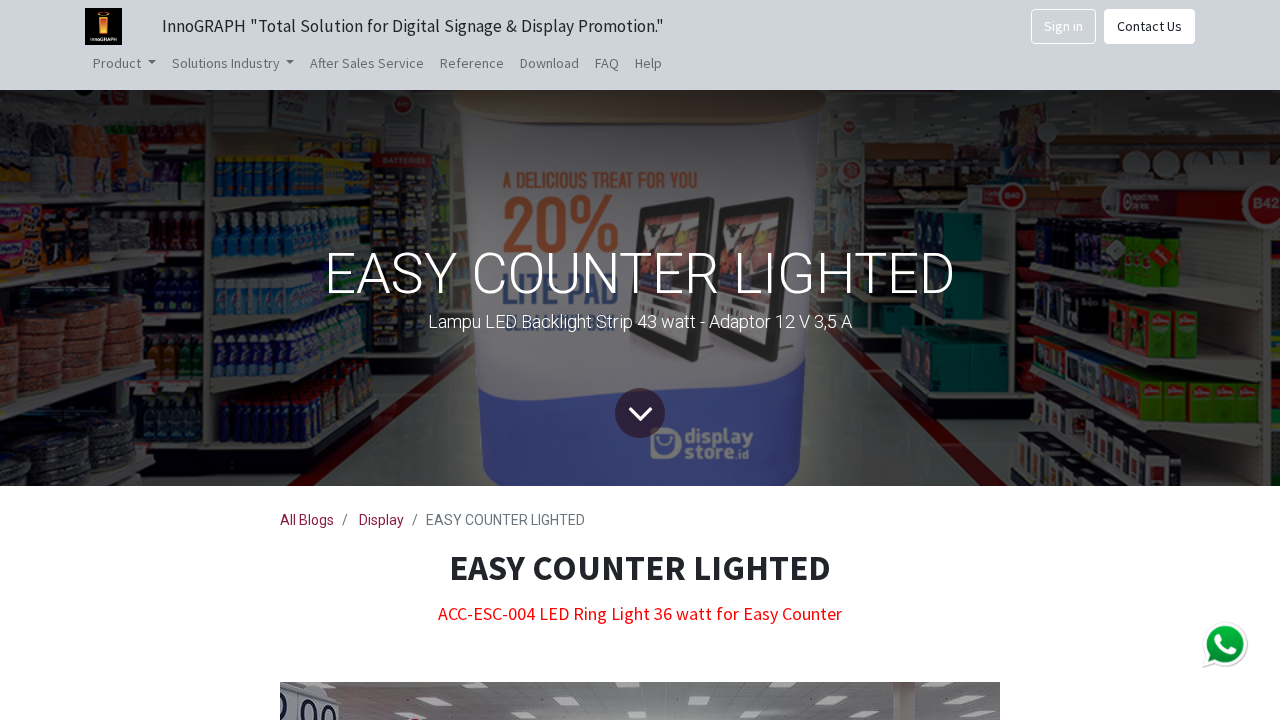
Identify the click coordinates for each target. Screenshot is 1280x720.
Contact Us (1149, 26)
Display (381, 520)
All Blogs (307, 520)
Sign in (1063, 26)
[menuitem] (367, 63)
